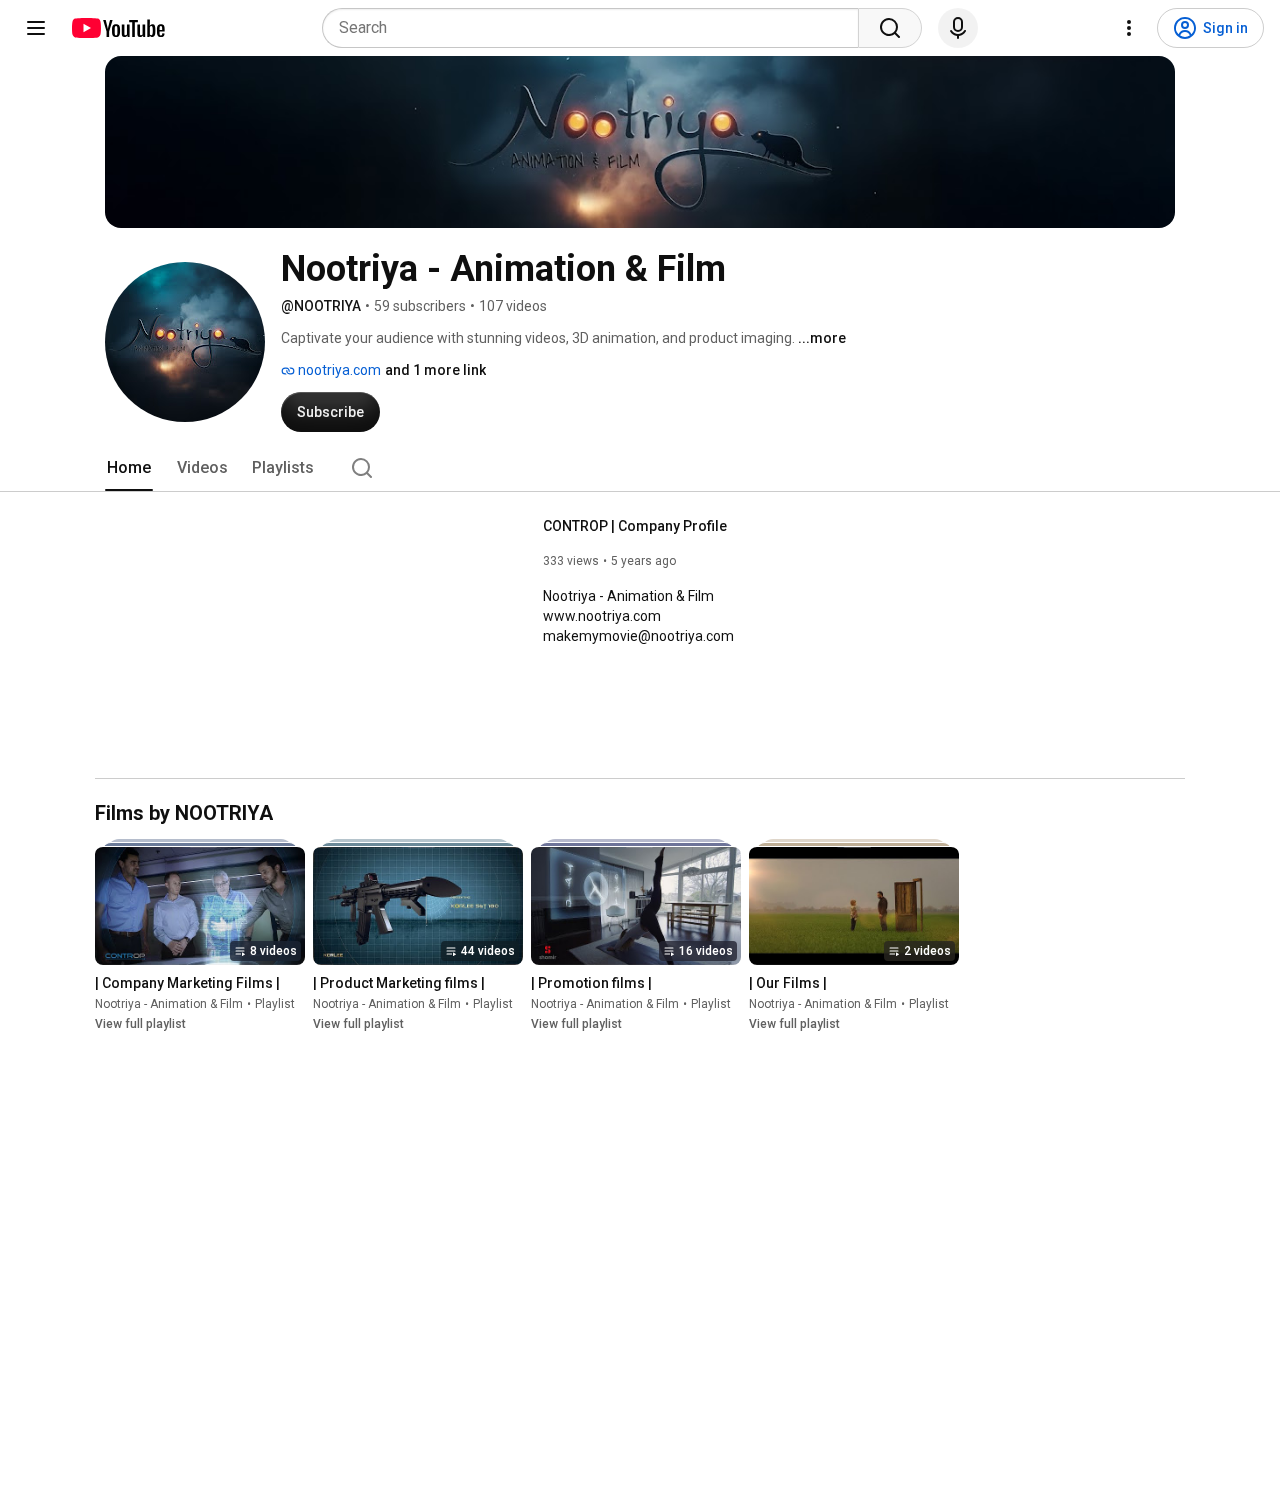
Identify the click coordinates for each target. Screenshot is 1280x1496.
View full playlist (140, 1025)
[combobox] (596, 28)
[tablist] (640, 468)
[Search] (890, 28)
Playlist (275, 1005)
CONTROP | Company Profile (635, 526)
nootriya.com (338, 370)
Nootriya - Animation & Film (169, 1005)
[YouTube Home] (117, 28)
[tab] (129, 468)
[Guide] (36, 28)
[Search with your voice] (958, 28)
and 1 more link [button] (435, 370)
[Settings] (1129, 28)
